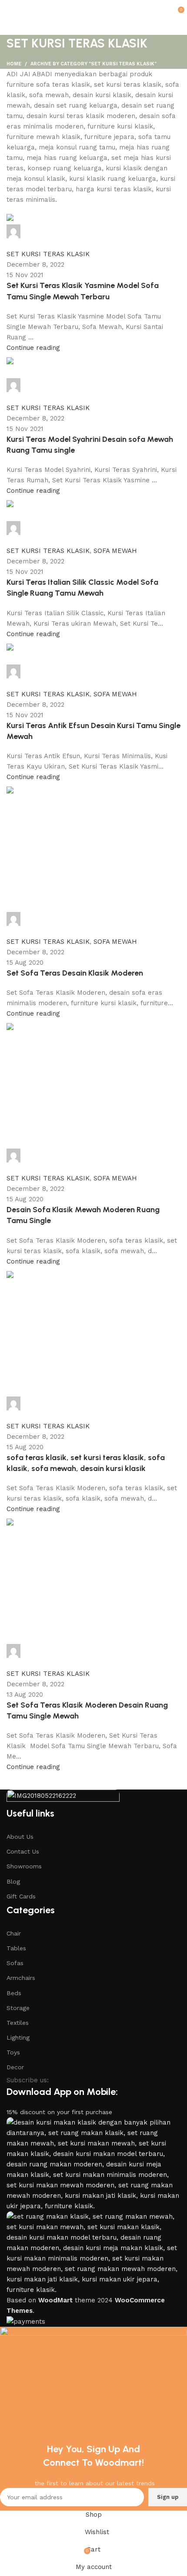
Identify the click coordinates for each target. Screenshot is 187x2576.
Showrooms (24, 1866)
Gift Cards (21, 1896)
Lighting (18, 2037)
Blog (13, 1881)
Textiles (18, 2023)
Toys (13, 2052)
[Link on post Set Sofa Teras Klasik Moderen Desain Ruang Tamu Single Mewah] (93, 920)
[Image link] (63, 1798)
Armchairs (21, 1978)
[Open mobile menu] (10, 9)
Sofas (15, 1963)
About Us (20, 1837)
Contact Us (23, 1851)
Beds (14, 1993)
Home (14, 64)
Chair (14, 1933)
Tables (16, 1948)
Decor (15, 2067)
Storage (18, 2008)
